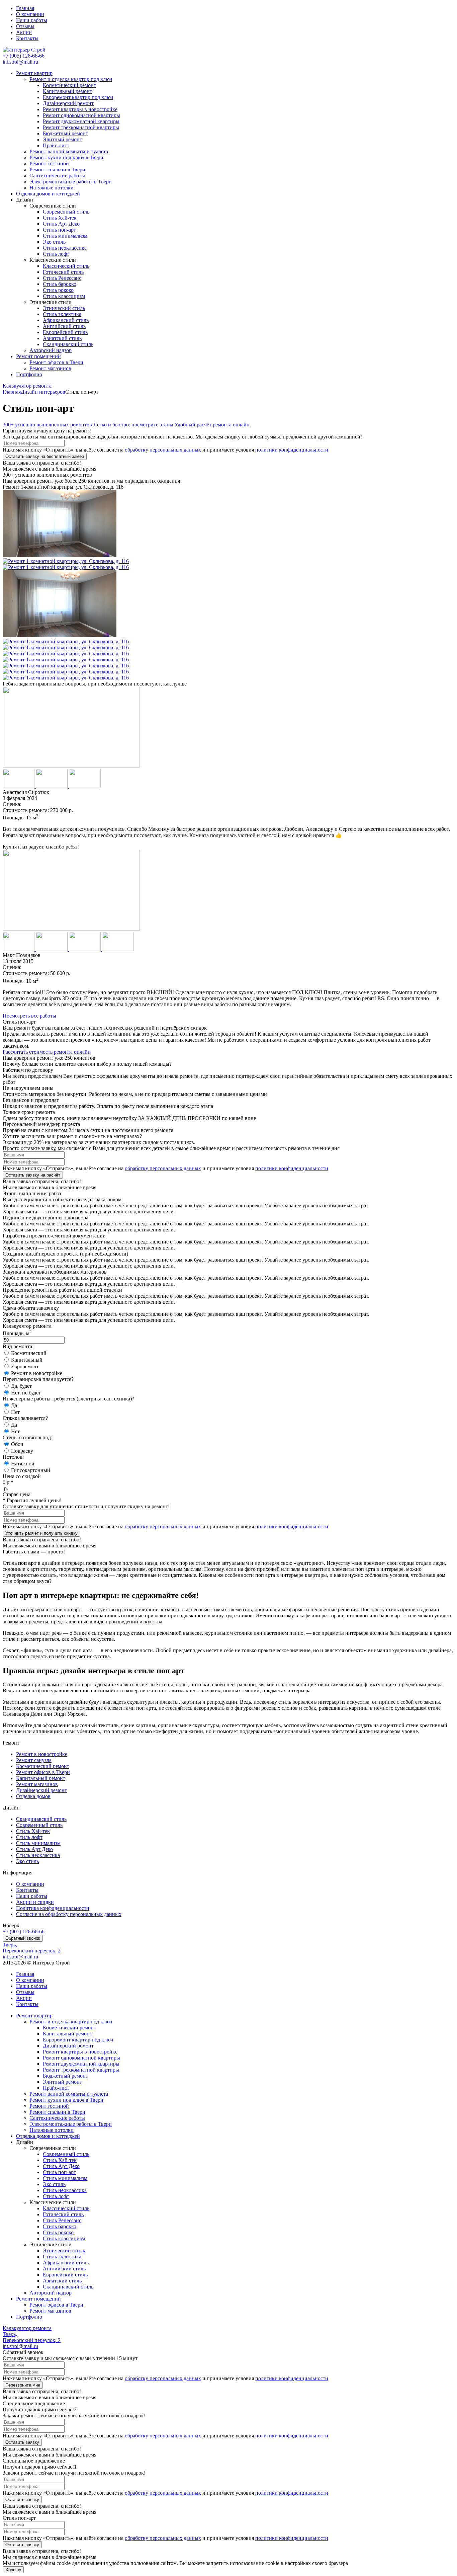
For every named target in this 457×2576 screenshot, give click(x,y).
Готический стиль (63, 272)
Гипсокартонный (31, 1470)
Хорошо (13, 2570)
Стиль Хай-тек (60, 218)
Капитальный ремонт (67, 91)
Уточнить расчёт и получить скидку (41, 1533)
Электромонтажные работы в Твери (71, 182)
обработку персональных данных (163, 450)
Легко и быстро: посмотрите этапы (133, 425)
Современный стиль (66, 212)
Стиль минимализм (65, 236)
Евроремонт (25, 1366)
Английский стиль (64, 326)
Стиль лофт (56, 254)
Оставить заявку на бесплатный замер (45, 456)
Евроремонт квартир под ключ (78, 97)
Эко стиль (54, 242)
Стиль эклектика (62, 314)
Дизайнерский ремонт (68, 103)
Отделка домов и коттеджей (48, 194)
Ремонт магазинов (50, 368)
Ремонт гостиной (49, 164)
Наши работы (32, 20)
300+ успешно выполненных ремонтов (47, 425)
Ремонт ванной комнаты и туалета (69, 151)
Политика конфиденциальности (53, 1908)
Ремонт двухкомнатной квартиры (81, 121)
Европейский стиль (65, 332)
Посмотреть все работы (29, 1016)
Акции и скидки (35, 1902)
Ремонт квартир (34, 73)
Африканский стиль (66, 320)
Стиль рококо (58, 290)
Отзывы (25, 26)
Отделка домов (33, 1796)
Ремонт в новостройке (37, 1373)
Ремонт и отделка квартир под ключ (71, 79)
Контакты (27, 38)
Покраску (22, 1451)
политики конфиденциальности (292, 450)
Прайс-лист (56, 145)
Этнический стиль (64, 308)
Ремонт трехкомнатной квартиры (81, 127)
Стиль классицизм (64, 296)
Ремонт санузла (34, 1760)
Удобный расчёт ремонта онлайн (212, 425)
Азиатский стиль (62, 338)
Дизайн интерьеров (43, 392)
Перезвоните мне (23, 2385)
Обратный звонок (23, 1938)
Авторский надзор (51, 350)
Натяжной (23, 1464)
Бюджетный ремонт (65, 133)
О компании (30, 14)
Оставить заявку (22, 2442)
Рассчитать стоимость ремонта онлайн (47, 1052)
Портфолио (29, 374)
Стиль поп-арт (59, 230)
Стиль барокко (60, 284)
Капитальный (27, 1360)
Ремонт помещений (38, 356)
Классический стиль (66, 266)
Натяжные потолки (52, 188)
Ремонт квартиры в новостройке (80, 109)
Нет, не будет (26, 1393)
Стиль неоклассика (65, 248)
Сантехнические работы (57, 176)
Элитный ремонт (62, 139)
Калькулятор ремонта (27, 386)
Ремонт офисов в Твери (56, 362)
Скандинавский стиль (68, 344)
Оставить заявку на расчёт (33, 1175)
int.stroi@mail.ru (20, 62)
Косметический (29, 1353)
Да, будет (21, 1386)
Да (14, 1405)
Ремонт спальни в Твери (57, 170)
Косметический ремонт (69, 85)
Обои (17, 1444)
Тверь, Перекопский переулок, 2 (32, 1948)
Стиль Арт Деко (61, 224)
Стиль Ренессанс (62, 278)
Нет (15, 1412)
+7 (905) (24, 56)
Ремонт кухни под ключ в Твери (66, 157)
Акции (24, 32)
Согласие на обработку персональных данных (69, 1914)
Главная (25, 8)
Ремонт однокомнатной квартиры (81, 115)
